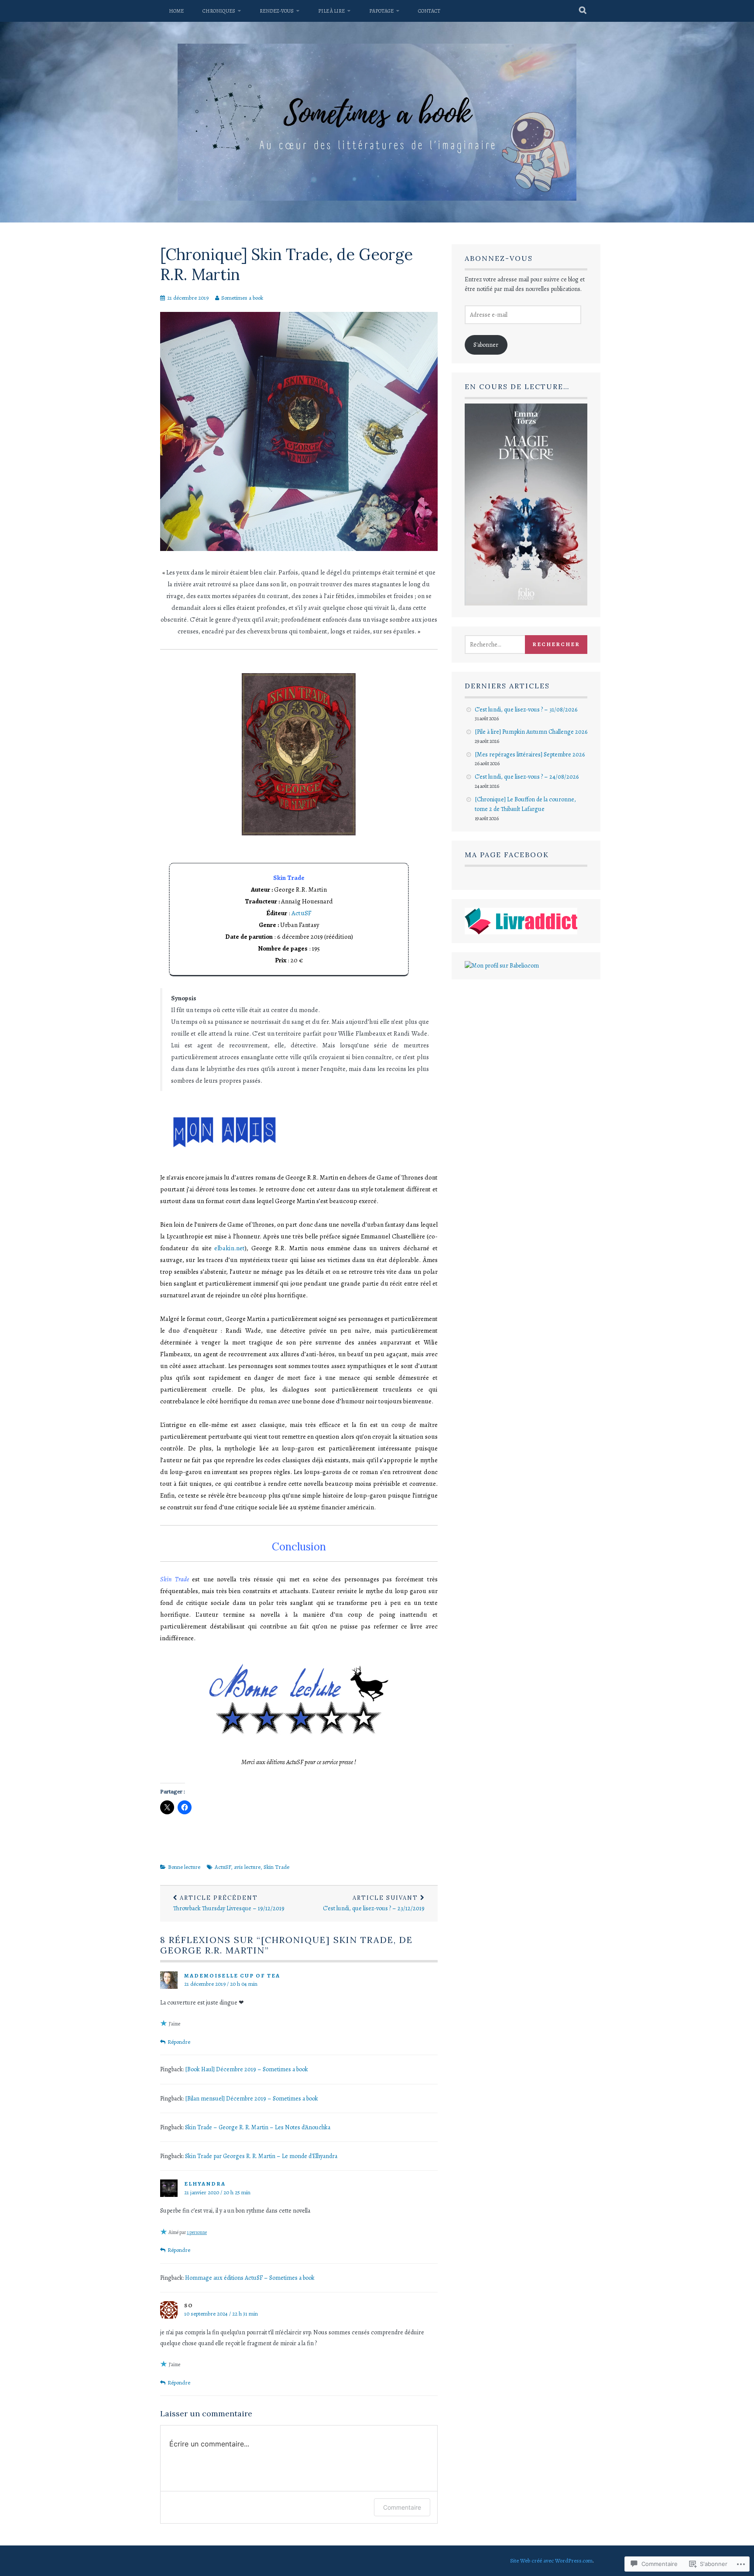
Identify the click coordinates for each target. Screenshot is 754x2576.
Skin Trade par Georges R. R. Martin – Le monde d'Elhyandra (261, 2156)
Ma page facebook (507, 855)
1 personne (197, 2232)
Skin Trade (276, 1867)
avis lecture (247, 1867)
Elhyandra (205, 2184)
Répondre (179, 2042)
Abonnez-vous (499, 258)
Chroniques (219, 11)
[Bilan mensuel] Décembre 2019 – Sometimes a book (252, 2099)
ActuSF (302, 913)
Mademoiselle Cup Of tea (232, 1976)
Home (176, 11)
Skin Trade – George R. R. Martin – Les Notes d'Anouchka (258, 2127)
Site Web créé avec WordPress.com (551, 2561)
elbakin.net (230, 1248)
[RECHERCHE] (583, 11)
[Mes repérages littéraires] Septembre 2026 (530, 754)
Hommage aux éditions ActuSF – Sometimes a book (250, 2278)
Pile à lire (331, 11)
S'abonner (486, 345)
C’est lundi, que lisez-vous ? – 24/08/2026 (527, 777)
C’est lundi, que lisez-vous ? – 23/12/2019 (374, 1903)
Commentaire (402, 2507)
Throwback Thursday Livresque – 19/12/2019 (229, 1903)
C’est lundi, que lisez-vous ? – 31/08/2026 (526, 710)
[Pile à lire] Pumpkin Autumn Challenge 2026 (531, 732)
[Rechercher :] (505, 645)
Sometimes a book (242, 298)
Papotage (381, 11)
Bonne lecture (184, 1867)
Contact (429, 11)
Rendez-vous (277, 11)
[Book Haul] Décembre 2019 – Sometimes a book (247, 2069)
